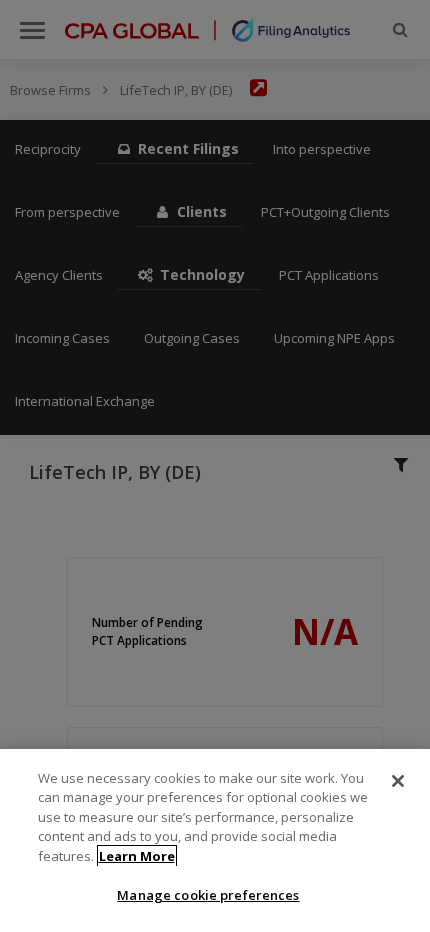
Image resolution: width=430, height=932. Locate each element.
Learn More (137, 856)
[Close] (398, 781)
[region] (215, 840)
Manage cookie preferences (208, 895)
